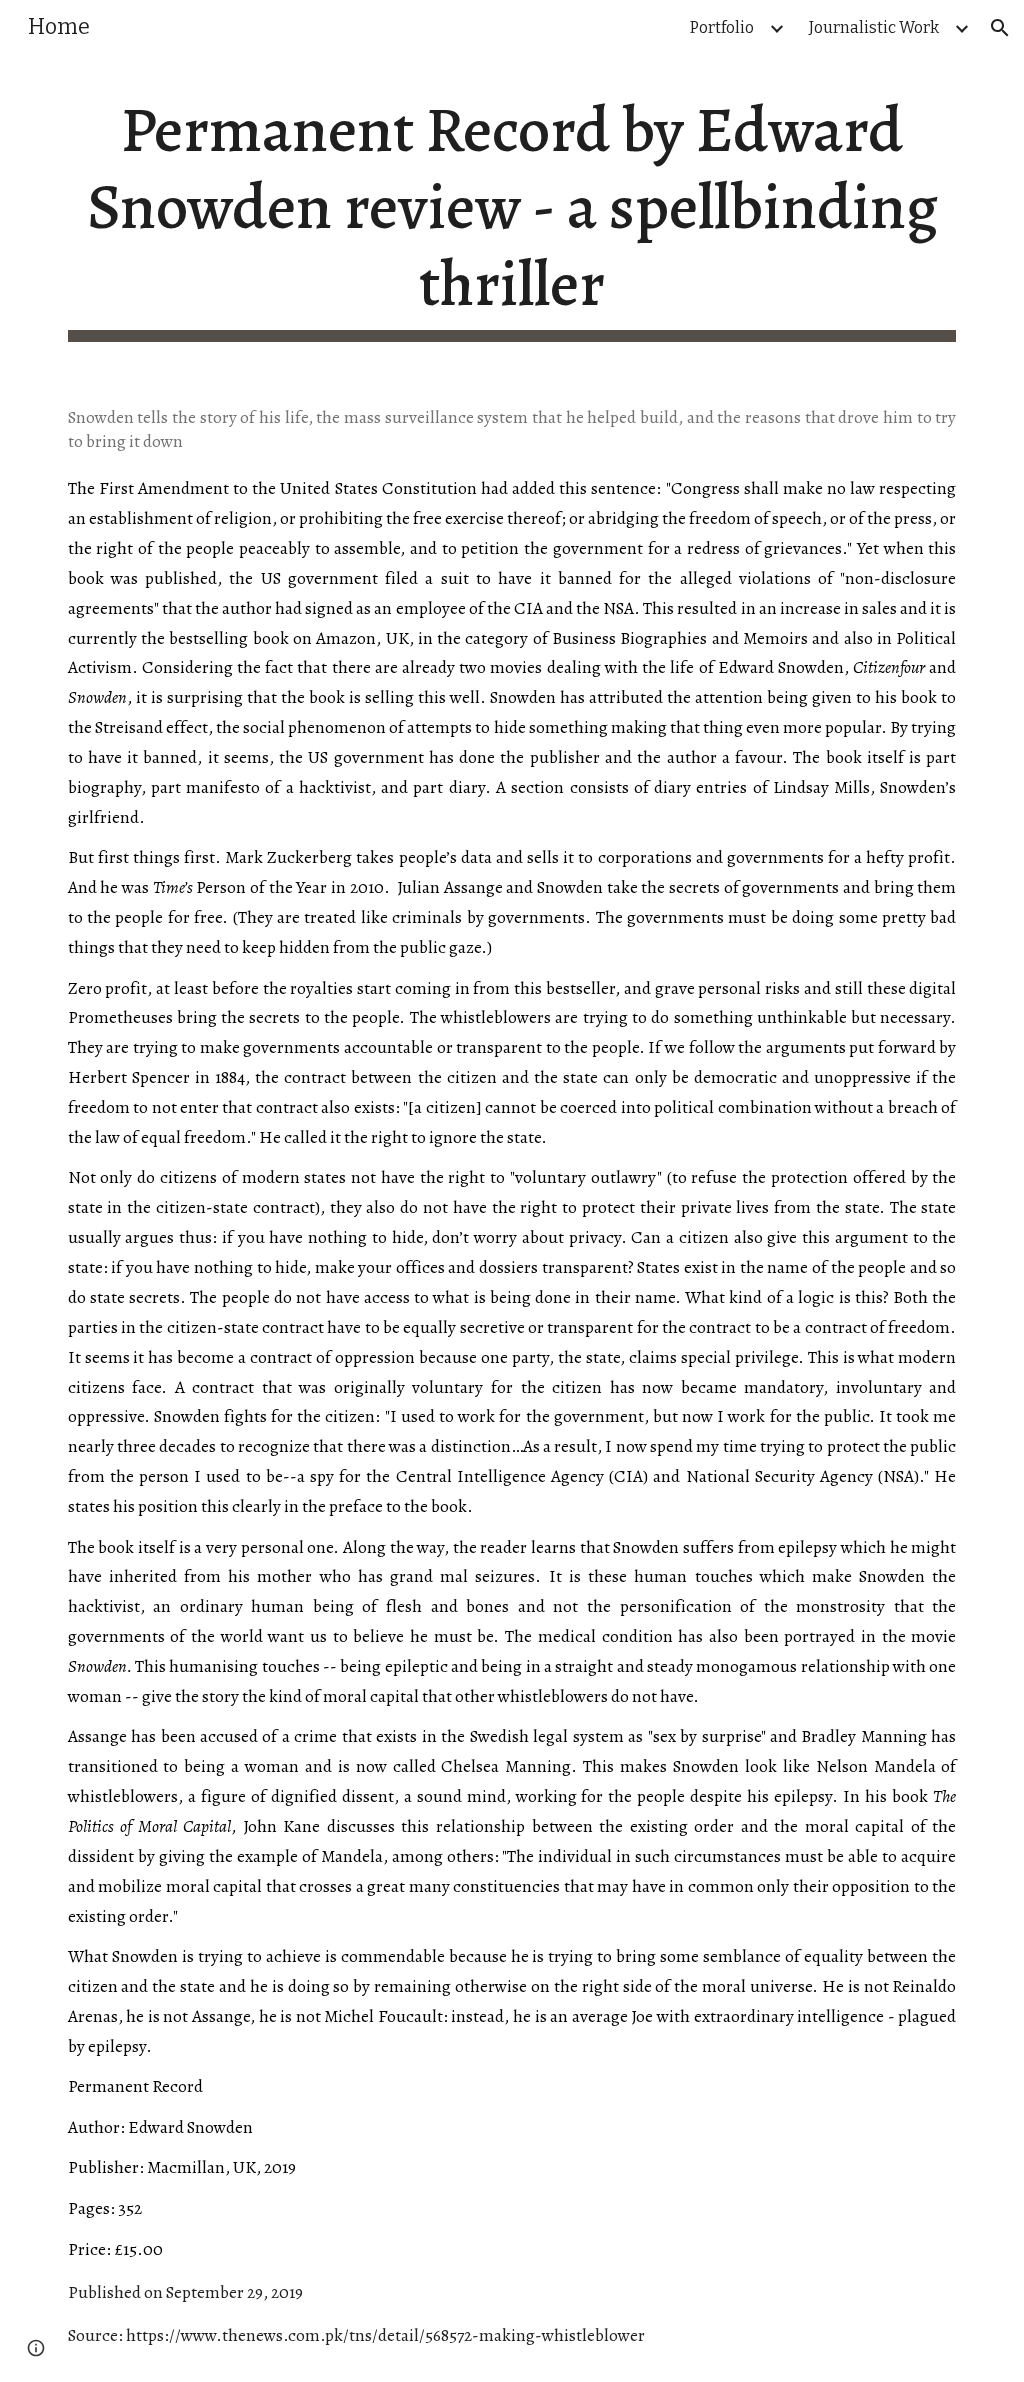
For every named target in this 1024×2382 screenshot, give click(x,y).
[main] (512, 217)
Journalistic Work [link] (874, 27)
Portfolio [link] (722, 27)
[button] (1000, 28)
